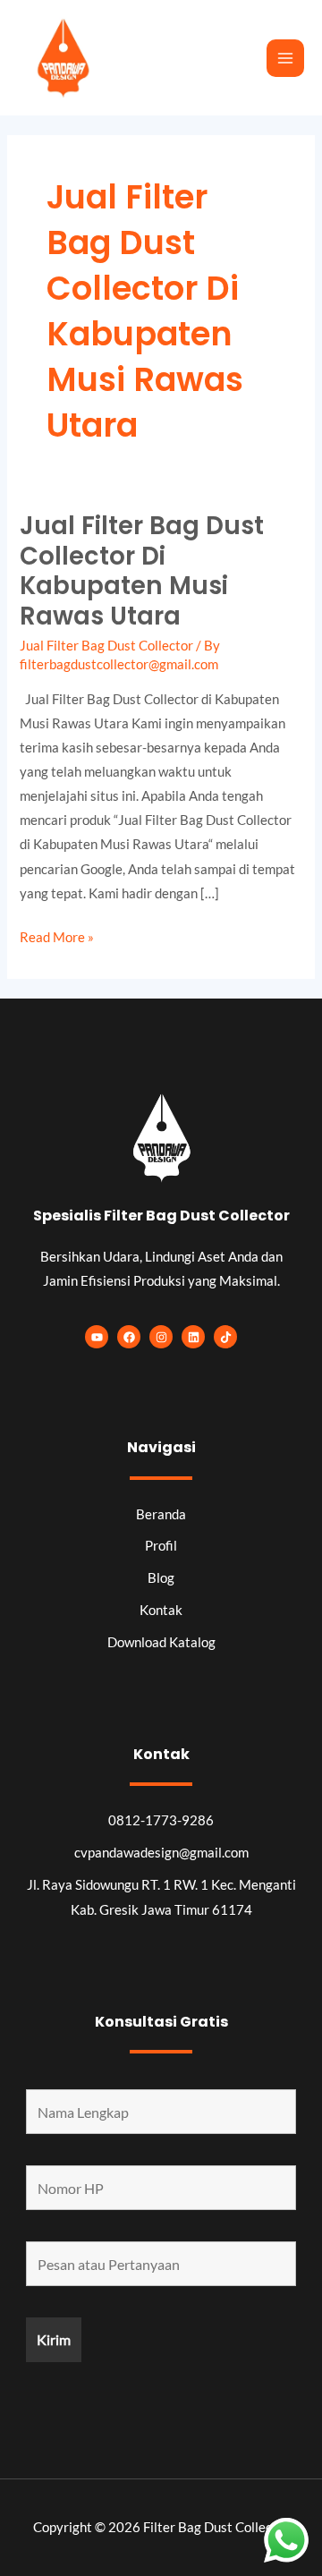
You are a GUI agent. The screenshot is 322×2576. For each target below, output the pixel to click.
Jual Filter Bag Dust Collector (106, 646)
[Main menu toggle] (285, 58)
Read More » (57, 935)
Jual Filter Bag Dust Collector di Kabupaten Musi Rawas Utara (142, 571)
